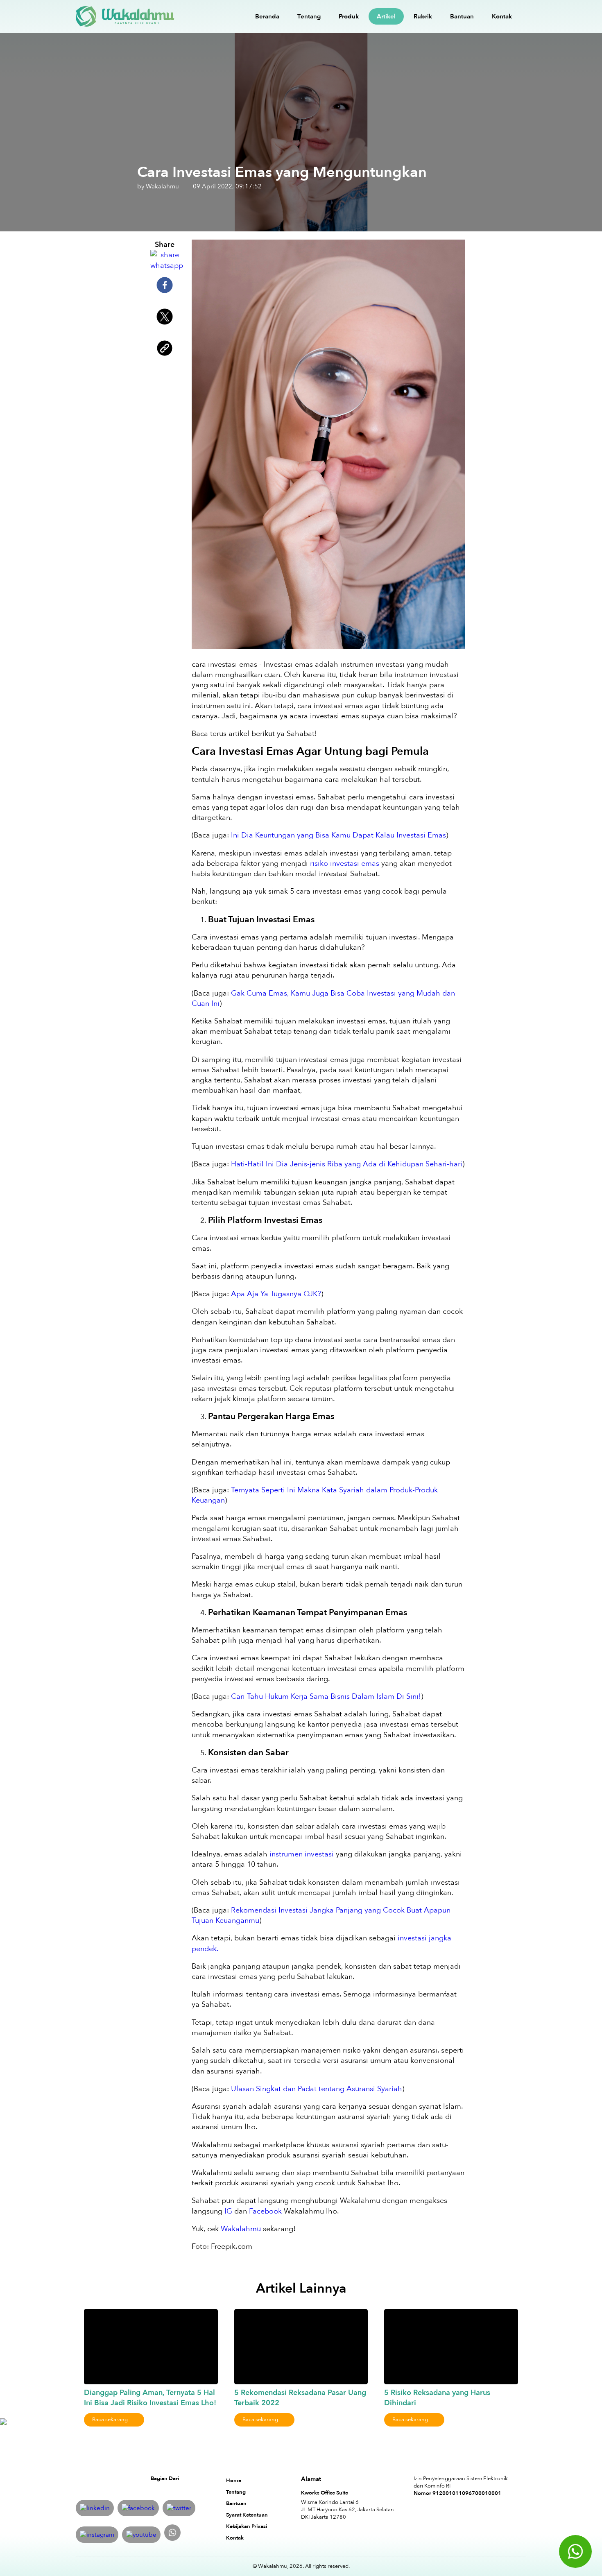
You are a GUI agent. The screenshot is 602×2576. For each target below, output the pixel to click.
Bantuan (462, 16)
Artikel (386, 16)
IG (228, 2211)
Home (234, 2481)
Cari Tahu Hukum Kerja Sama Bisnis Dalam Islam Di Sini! (326, 1697)
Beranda (267, 16)
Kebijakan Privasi (247, 2526)
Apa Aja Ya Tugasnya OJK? (276, 1294)
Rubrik (423, 16)
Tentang (309, 16)
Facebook (265, 2211)
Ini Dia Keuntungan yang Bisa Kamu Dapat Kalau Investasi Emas (338, 835)
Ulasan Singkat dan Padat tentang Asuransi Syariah (317, 2089)
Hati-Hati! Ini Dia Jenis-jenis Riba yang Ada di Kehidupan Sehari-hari (347, 1164)
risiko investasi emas (345, 864)
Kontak (502, 16)
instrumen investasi (302, 1854)
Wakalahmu (241, 2229)
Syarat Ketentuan (247, 2515)
